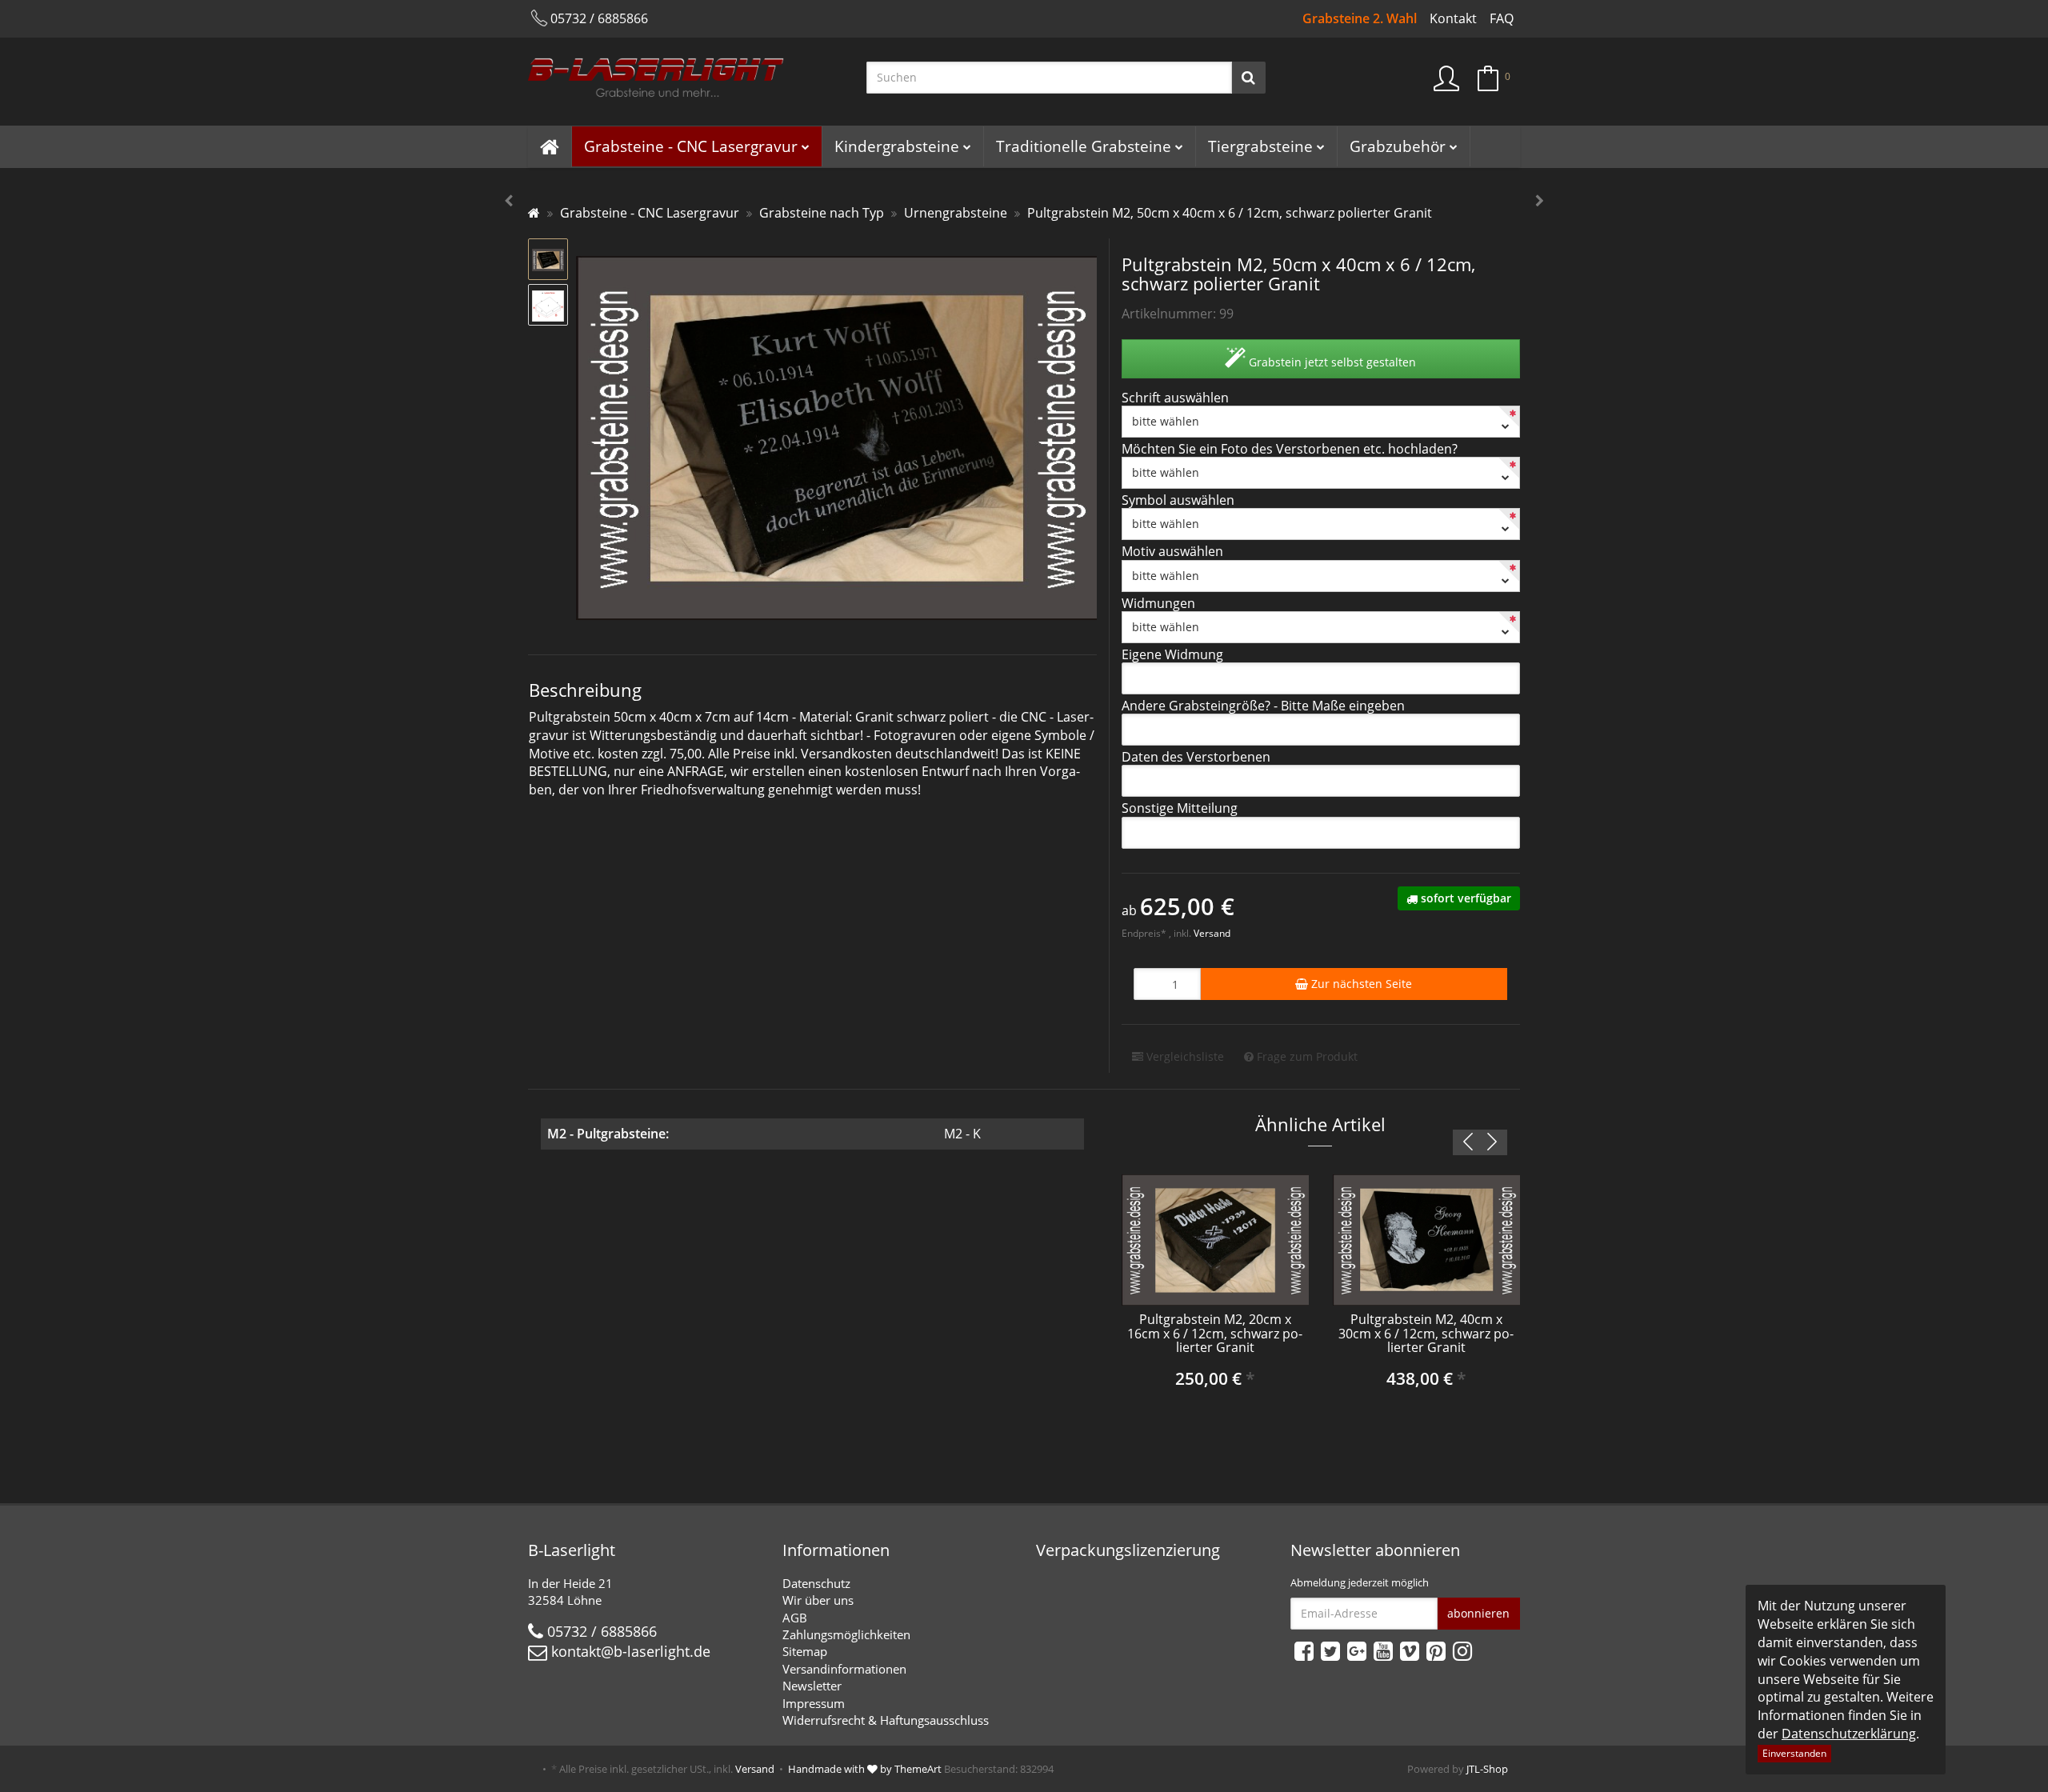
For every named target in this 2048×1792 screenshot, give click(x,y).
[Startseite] (534, 213)
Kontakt (1453, 18)
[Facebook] (1304, 1650)
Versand (1212, 933)
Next (1492, 1142)
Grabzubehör (1398, 146)
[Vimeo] (1410, 1650)
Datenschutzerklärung (1849, 1734)
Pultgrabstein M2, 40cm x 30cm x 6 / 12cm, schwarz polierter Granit (1426, 1333)
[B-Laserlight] (685, 82)
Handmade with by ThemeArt (865, 1769)
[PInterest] (1436, 1650)
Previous (1468, 1142)
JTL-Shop (1487, 1769)
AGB (795, 1618)
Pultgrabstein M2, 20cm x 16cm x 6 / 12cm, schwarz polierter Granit (1215, 1333)
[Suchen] (1248, 77)
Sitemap (805, 1651)
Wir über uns (818, 1600)
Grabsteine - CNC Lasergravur (691, 146)
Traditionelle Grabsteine (1084, 146)
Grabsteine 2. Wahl (1360, 18)
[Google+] (1357, 1650)
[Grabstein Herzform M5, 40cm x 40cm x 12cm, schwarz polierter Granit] (1540, 201)
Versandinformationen (844, 1669)
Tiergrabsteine (1260, 146)
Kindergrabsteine (897, 146)
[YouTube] (1383, 1650)
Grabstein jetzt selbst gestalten (1331, 362)
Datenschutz (816, 1583)
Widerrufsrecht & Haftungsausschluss (886, 1720)
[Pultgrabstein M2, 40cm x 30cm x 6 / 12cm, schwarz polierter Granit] (508, 201)
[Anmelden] (1446, 79)
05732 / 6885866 (599, 18)
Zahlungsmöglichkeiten (846, 1634)
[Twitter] (1330, 1650)
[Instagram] (1462, 1650)
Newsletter (812, 1686)
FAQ (1502, 18)
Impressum (814, 1703)
